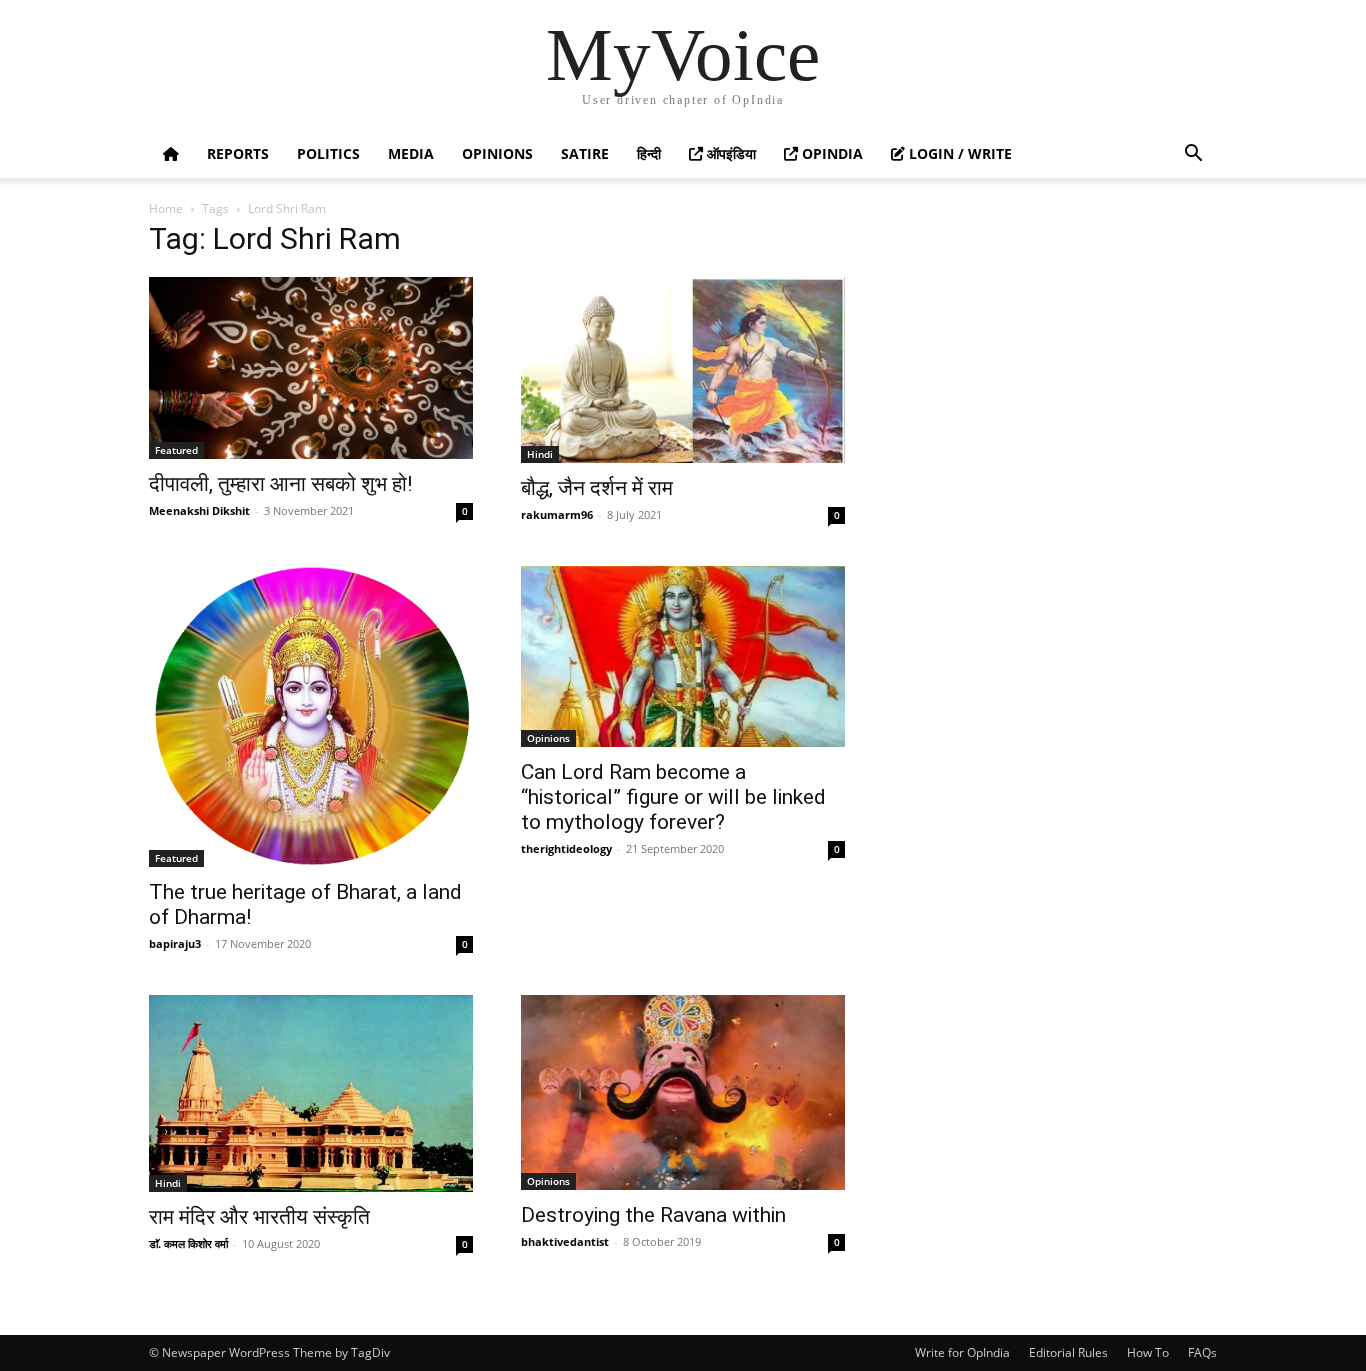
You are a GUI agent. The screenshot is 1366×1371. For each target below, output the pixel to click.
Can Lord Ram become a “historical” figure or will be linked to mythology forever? (673, 797)
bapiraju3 (175, 943)
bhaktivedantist (565, 1241)
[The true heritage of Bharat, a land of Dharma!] (311, 717)
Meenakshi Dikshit (199, 510)
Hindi (540, 454)
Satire (585, 153)
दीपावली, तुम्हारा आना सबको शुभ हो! (280, 484)
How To (1148, 1352)
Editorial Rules (1068, 1352)
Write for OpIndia (962, 1352)
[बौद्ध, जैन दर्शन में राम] (683, 370)
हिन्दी (649, 153)
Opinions (497, 153)
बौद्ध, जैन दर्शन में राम (597, 488)
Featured (176, 450)
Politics (328, 153)
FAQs (1202, 1352)
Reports (238, 153)
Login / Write (958, 153)
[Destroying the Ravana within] (683, 1092)
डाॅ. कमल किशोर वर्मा (188, 1243)
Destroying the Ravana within (653, 1215)
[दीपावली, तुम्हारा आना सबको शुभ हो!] (311, 368)
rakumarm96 (557, 514)
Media (411, 153)
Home (166, 208)
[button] (1193, 155)
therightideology (566, 848)
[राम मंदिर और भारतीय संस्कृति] (311, 1093)
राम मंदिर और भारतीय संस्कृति (259, 1217)
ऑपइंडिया (729, 153)
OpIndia (830, 153)
